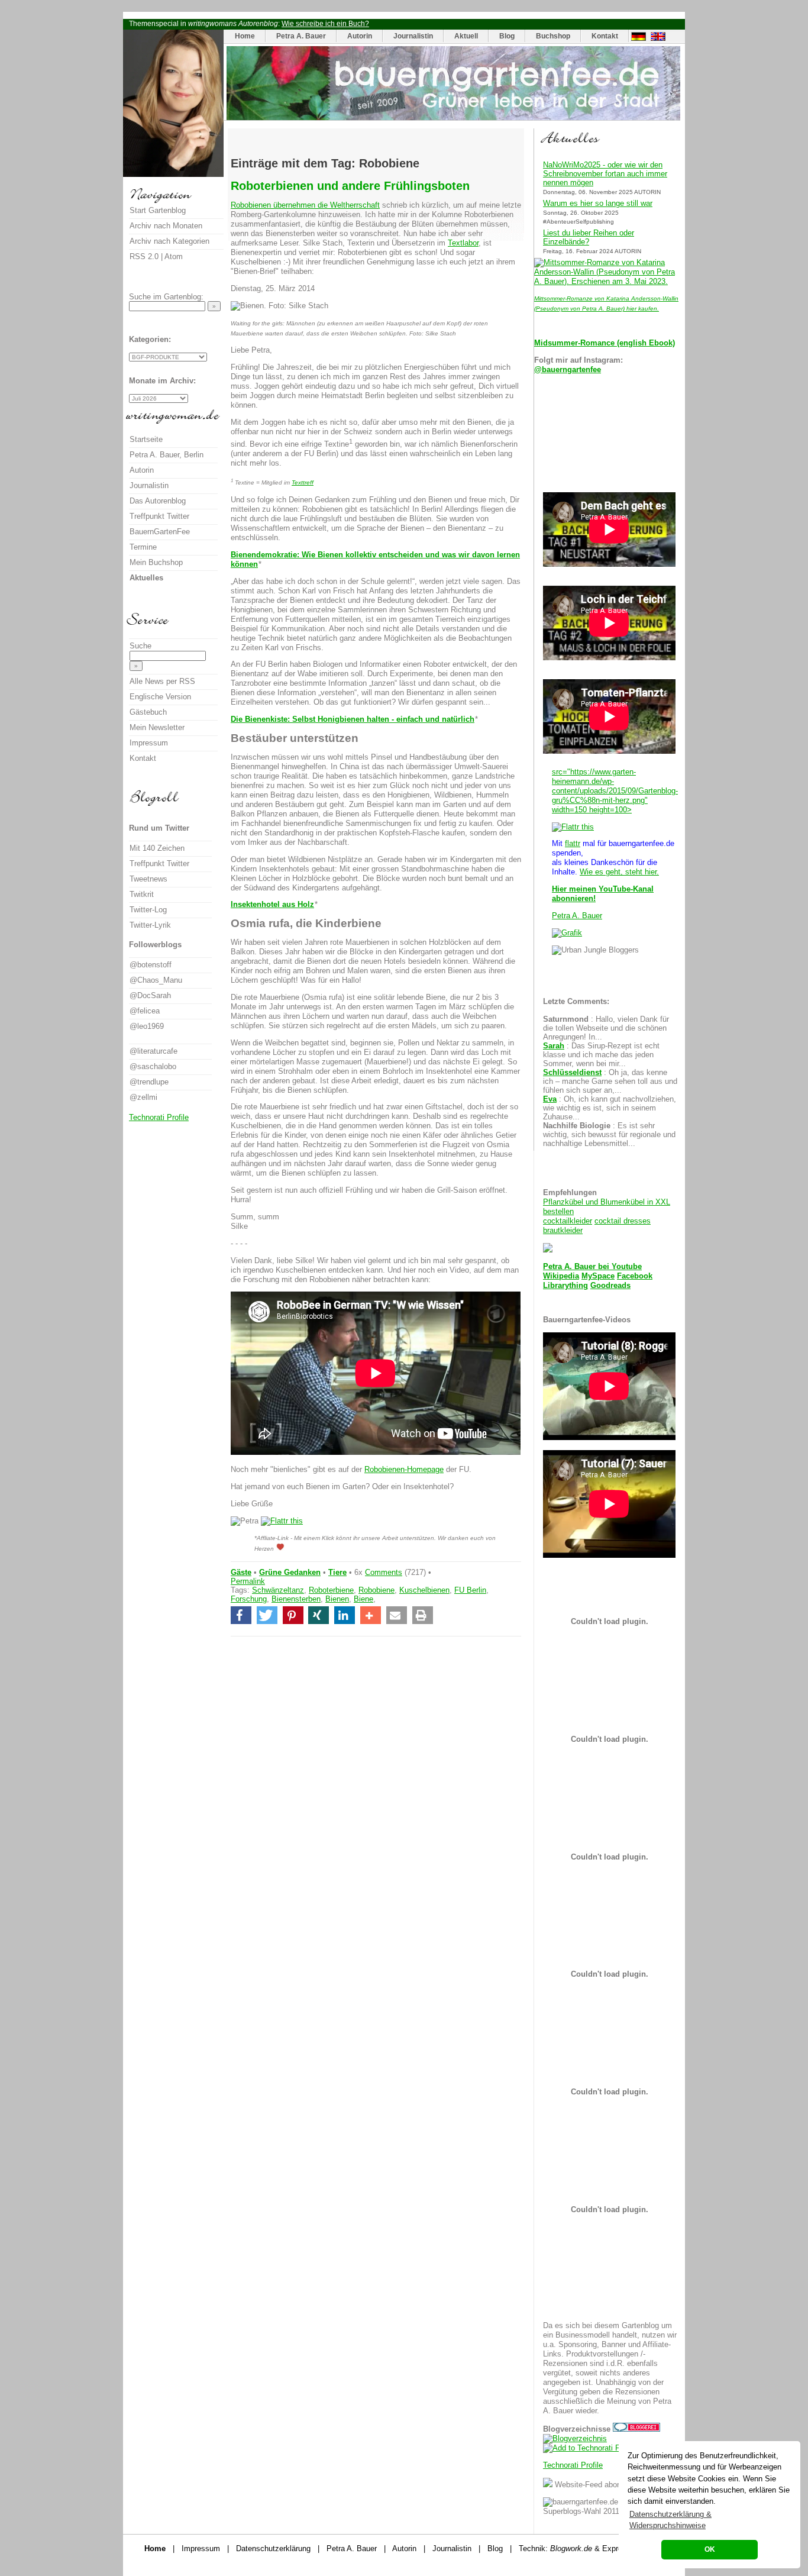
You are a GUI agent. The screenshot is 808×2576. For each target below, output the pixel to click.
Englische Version (160, 697)
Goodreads (610, 1285)
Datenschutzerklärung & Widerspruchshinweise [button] (670, 2520)
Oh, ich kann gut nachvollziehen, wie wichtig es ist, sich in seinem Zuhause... (610, 1108)
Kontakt (605, 36)
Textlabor (463, 243)
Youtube (627, 1266)
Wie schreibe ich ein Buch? (325, 24)
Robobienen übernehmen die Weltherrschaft (305, 205)
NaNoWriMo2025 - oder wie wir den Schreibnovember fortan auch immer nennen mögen (605, 174)
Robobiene (376, 1590)
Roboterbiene (331, 1590)
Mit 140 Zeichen (157, 848)
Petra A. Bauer (301, 36)
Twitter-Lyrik (150, 925)
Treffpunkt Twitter (159, 516)
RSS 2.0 (144, 256)
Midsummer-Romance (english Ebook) (605, 343)
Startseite (146, 439)
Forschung (249, 1599)
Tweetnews (148, 879)
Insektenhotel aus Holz (272, 904)
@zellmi (143, 1097)
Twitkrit (142, 894)
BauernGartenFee (160, 532)
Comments (384, 1572)
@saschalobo (153, 1066)
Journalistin (413, 36)
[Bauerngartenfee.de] (453, 117)
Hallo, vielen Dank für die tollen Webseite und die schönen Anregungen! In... (606, 1028)
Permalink (248, 1581)
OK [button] (710, 2549)
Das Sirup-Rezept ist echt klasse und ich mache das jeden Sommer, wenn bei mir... (601, 1055)
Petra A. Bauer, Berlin (167, 455)
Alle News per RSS (162, 681)
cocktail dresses (623, 1221)
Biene (363, 1599)
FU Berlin (470, 1590)
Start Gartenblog (158, 210)
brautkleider (563, 1230)
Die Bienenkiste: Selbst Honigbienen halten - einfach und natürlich (353, 719)
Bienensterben (296, 1599)
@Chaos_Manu (156, 980)
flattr (573, 843)
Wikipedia (561, 1276)
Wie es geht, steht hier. (619, 872)
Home (245, 36)
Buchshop (553, 36)
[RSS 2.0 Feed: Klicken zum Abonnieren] (548, 2485)
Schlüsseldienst (572, 1072)
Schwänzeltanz (278, 1590)
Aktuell (466, 36)
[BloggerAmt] (575, 2438)
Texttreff (303, 482)
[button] (241, 1615)
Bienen (337, 1599)
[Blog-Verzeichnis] (636, 2429)
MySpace (598, 1276)
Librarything (565, 1285)
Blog (507, 36)
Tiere (337, 1572)
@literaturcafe (153, 1051)
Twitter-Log (148, 910)
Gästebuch (148, 712)
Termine (143, 547)
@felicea (145, 1011)
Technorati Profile (573, 2465)
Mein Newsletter (157, 727)
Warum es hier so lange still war (598, 203)
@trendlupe (149, 1082)
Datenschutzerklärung (273, 2548)
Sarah (554, 1046)
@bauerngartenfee (568, 369)
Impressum (149, 743)
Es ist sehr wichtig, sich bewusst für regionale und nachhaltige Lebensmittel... (609, 1134)
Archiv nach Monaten (166, 226)
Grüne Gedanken (290, 1572)
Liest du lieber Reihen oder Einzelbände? (589, 237)
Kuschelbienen (424, 1590)
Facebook (635, 1276)
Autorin (360, 36)
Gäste (241, 1572)
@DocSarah (150, 995)
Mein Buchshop (156, 562)
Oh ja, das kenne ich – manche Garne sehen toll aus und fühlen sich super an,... (610, 1081)
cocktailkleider (568, 1221)
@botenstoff (151, 965)
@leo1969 (147, 1026)
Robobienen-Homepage (404, 1469)
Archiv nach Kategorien (169, 241)
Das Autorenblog (158, 501)
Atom (174, 256)
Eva (550, 1099)
